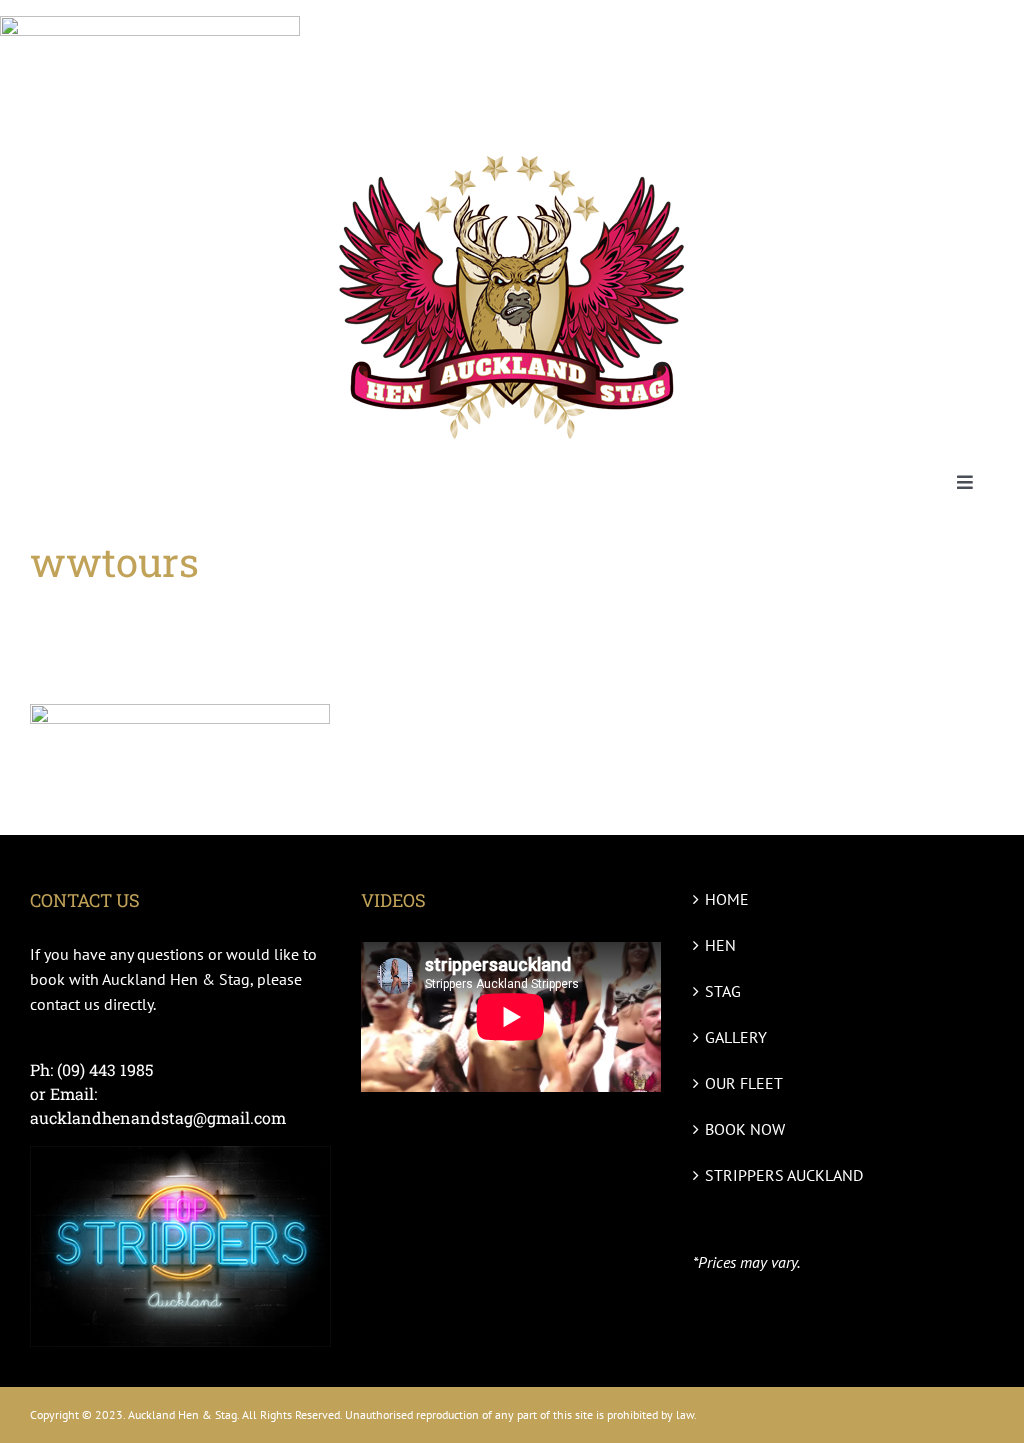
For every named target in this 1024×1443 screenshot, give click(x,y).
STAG (723, 991)
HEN (720, 945)
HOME (727, 899)
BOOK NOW (745, 1129)
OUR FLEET (744, 1083)
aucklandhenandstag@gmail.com (158, 1117)
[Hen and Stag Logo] (512, 151)
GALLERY (736, 1037)
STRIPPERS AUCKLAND (784, 1175)
